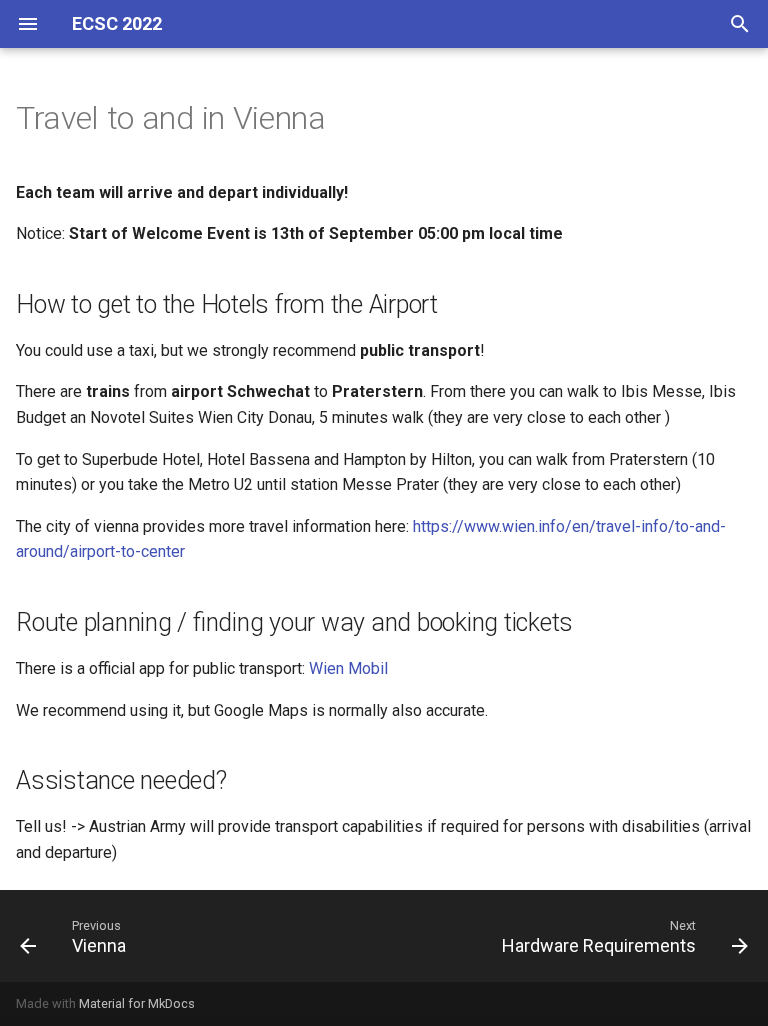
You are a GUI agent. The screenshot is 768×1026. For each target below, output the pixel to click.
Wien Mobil (348, 668)
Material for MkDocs (137, 1003)
